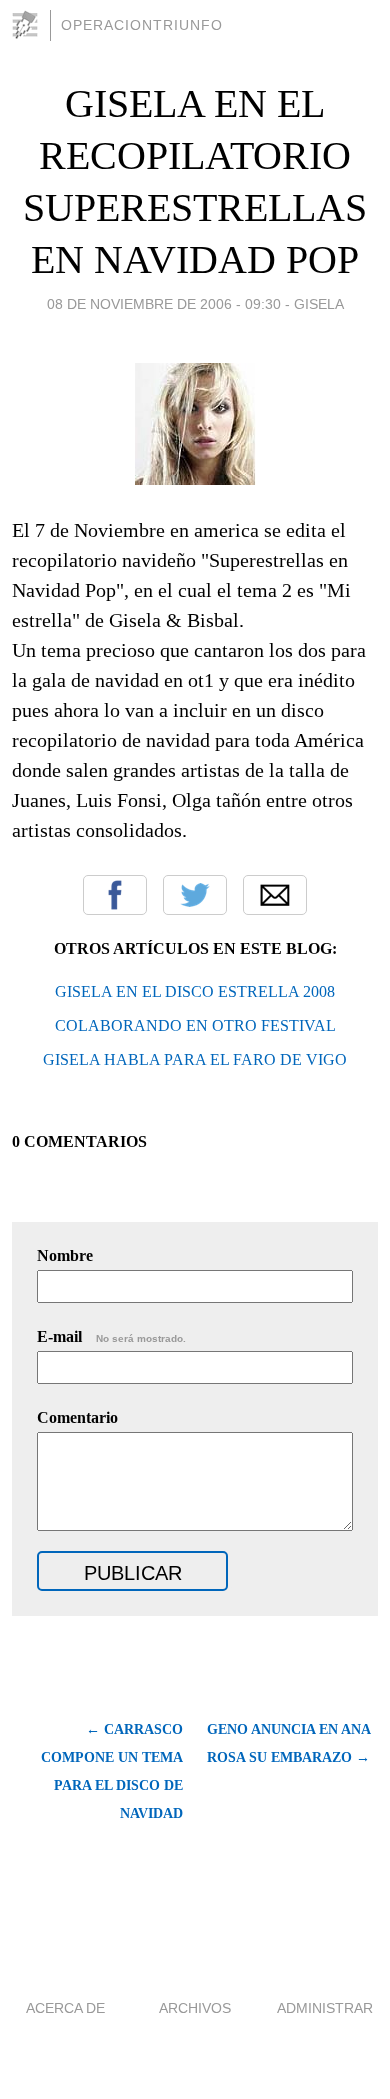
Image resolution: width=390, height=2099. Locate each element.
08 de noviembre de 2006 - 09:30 (164, 304)
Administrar (325, 2008)
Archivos (195, 2008)
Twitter (195, 895)
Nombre (65, 1255)
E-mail (111, 1336)
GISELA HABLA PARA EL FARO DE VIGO (195, 1059)
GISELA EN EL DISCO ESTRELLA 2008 (195, 991)
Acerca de (65, 2008)
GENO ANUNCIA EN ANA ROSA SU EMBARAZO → (288, 1743)
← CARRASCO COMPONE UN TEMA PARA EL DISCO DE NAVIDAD (112, 1771)
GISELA (319, 304)
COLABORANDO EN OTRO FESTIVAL (195, 1025)
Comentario (77, 1417)
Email (275, 895)
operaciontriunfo (142, 25)
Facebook (115, 895)
